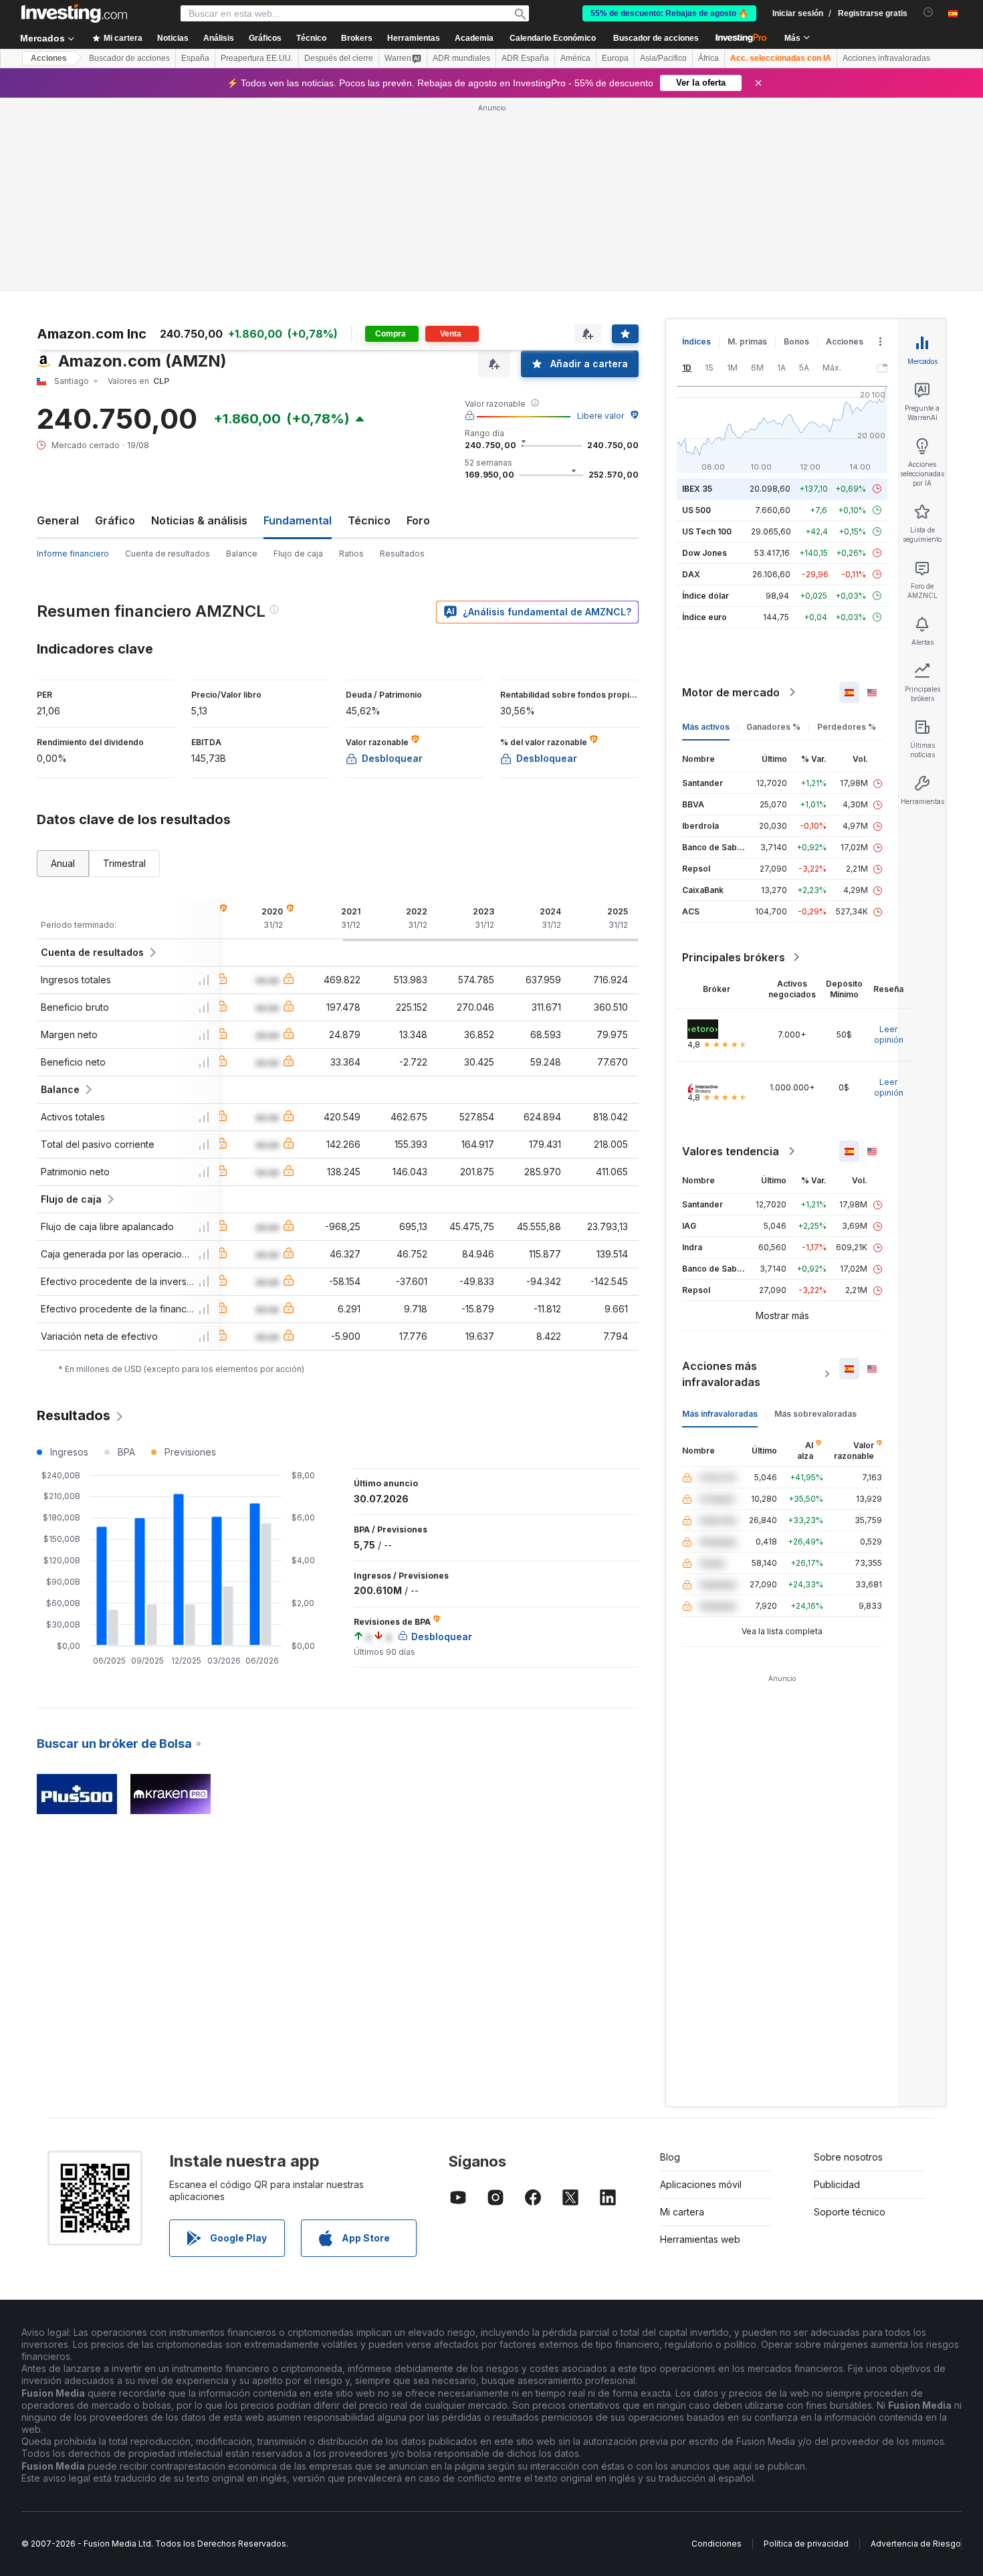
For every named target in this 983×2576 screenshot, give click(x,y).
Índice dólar (705, 596)
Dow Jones (704, 553)
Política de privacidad (806, 2544)
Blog (670, 2157)
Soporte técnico (850, 2212)
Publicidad (837, 2184)
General (58, 520)
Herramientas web (700, 2239)
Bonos (796, 341)
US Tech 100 (707, 531)
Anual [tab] (63, 863)
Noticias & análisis (199, 520)
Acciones (49, 58)
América (575, 58)
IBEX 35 (697, 489)
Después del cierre (339, 58)
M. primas (747, 341)
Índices (696, 341)
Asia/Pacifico (663, 58)
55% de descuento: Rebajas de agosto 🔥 (669, 13)
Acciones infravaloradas (886, 58)
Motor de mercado (731, 692)
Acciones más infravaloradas (721, 1374)
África (708, 58)
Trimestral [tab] (124, 863)
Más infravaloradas (720, 1414)
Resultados (402, 554)
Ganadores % (773, 727)
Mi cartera (682, 2212)
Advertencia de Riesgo (916, 2544)
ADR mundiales (461, 58)
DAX (691, 574)
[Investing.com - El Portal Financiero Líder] (74, 13)
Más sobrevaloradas (815, 1414)
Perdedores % (847, 727)
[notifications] (929, 12)
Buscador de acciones (656, 38)
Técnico (369, 520)
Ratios (351, 554)
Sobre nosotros (848, 2157)
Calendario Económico (553, 38)
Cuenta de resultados (168, 554)
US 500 (696, 510)
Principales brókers (734, 957)
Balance (242, 554)
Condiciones (717, 2544)
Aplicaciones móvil (701, 2184)
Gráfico (115, 520)
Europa (615, 58)
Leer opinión (889, 1034)
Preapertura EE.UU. (257, 58)
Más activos (706, 727)
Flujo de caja (298, 554)
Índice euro (704, 617)
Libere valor (600, 416)
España (195, 58)
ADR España (525, 58)
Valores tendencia (731, 1151)
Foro (418, 520)
